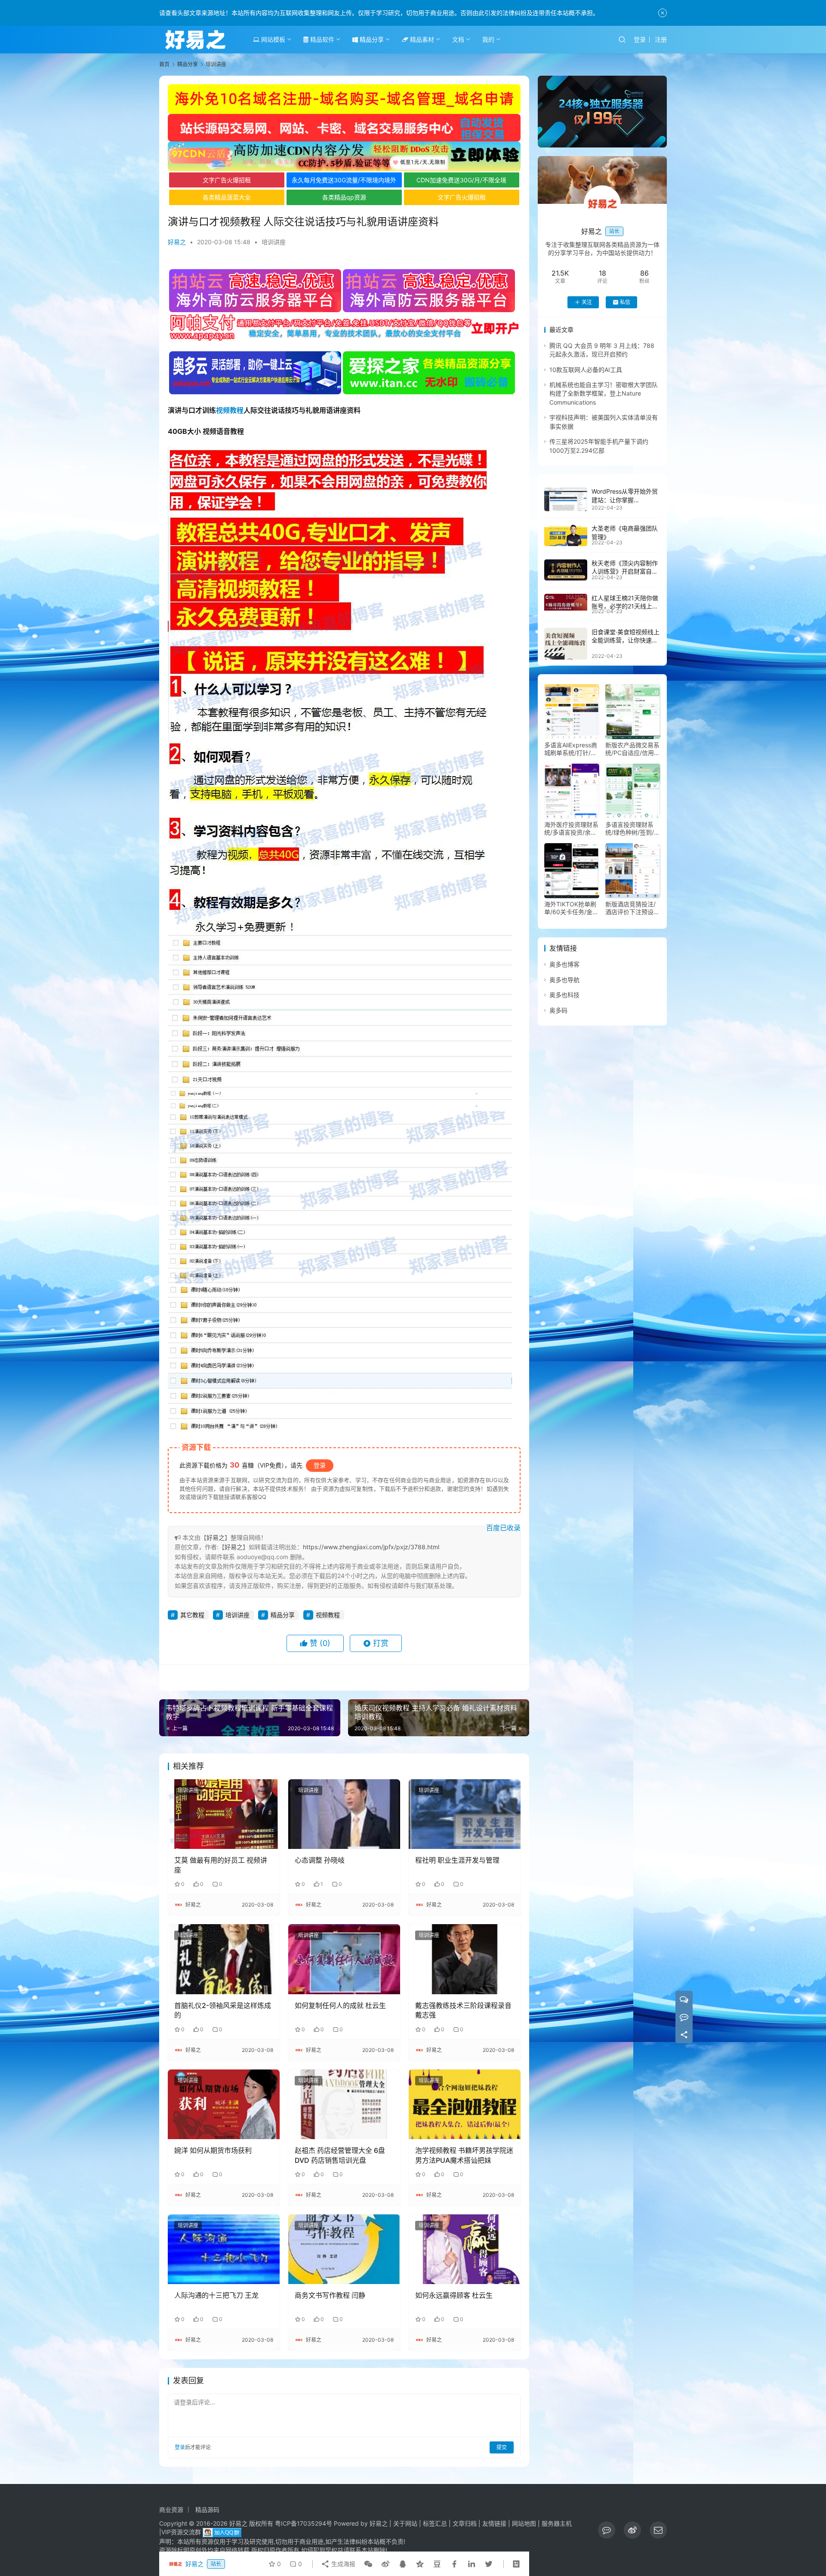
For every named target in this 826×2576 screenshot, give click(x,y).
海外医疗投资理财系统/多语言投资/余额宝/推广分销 (571, 829)
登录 (640, 39)
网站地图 (524, 2523)
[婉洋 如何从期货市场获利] (224, 2104)
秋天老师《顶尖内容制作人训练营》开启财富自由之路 (625, 572)
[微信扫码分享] (368, 2564)
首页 (164, 64)
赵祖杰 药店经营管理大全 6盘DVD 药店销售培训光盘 (340, 2155)
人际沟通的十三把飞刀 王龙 (216, 2295)
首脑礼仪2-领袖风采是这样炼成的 (223, 2010)
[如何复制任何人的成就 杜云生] (344, 1959)
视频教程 (230, 410)
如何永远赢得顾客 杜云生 (454, 2295)
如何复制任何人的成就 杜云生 (340, 2005)
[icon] (607, 2530)
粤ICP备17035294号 (304, 2523)
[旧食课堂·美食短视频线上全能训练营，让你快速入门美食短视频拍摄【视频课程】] (566, 644)
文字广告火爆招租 (227, 180)
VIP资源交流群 (181, 2532)
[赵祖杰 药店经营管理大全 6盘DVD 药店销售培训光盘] (344, 2104)
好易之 (177, 242)
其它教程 (192, 1615)
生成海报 (342, 2564)
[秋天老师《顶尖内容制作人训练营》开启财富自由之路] (566, 570)
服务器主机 (557, 2523)
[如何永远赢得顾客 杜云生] (465, 2249)
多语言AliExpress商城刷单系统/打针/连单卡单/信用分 (571, 749)
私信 (625, 302)
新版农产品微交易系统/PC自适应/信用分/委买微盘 (632, 749)
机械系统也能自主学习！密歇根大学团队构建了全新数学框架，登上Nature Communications (604, 394)
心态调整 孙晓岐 (320, 1860)
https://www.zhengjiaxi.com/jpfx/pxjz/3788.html (371, 1547)
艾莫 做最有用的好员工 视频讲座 (221, 1865)
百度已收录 (503, 1528)
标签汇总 (435, 2523)
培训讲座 (274, 242)
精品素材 (421, 39)
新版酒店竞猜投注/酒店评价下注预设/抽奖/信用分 (630, 909)
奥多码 (558, 1010)
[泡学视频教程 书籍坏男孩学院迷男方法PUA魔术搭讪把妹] (465, 2104)
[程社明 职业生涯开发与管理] (465, 1814)
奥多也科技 (564, 995)
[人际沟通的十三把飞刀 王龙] (224, 2249)
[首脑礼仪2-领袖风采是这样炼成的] (224, 1959)
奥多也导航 (564, 980)
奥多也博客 (564, 965)
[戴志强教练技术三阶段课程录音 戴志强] (465, 1959)
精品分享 (371, 39)
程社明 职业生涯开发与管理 (457, 1860)
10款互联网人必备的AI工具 (586, 370)
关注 (587, 302)
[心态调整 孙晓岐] (344, 1814)
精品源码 (207, 2510)
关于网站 (405, 2523)
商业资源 (171, 2510)
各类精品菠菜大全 (227, 197)
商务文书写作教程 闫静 (330, 2295)
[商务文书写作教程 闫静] (344, 2249)
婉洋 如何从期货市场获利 (213, 2150)
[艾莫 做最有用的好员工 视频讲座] (224, 1814)
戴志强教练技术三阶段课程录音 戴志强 (463, 2010)
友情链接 (494, 2523)
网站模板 (272, 39)
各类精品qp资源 (344, 197)
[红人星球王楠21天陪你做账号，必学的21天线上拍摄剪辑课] (566, 602)
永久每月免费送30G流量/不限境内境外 (344, 180)
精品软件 (321, 39)
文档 (458, 39)
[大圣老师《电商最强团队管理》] (566, 535)
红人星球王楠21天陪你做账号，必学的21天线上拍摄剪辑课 (625, 606)
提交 (502, 2447)
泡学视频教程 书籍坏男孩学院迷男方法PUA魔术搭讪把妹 (464, 2155)
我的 (488, 39)
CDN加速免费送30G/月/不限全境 (461, 180)
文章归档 (465, 2523)
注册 (661, 39)
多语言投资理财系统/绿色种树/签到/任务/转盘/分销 (633, 829)
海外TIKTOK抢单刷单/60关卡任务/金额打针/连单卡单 (571, 909)
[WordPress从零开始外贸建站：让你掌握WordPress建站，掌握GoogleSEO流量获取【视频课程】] (566, 499)
